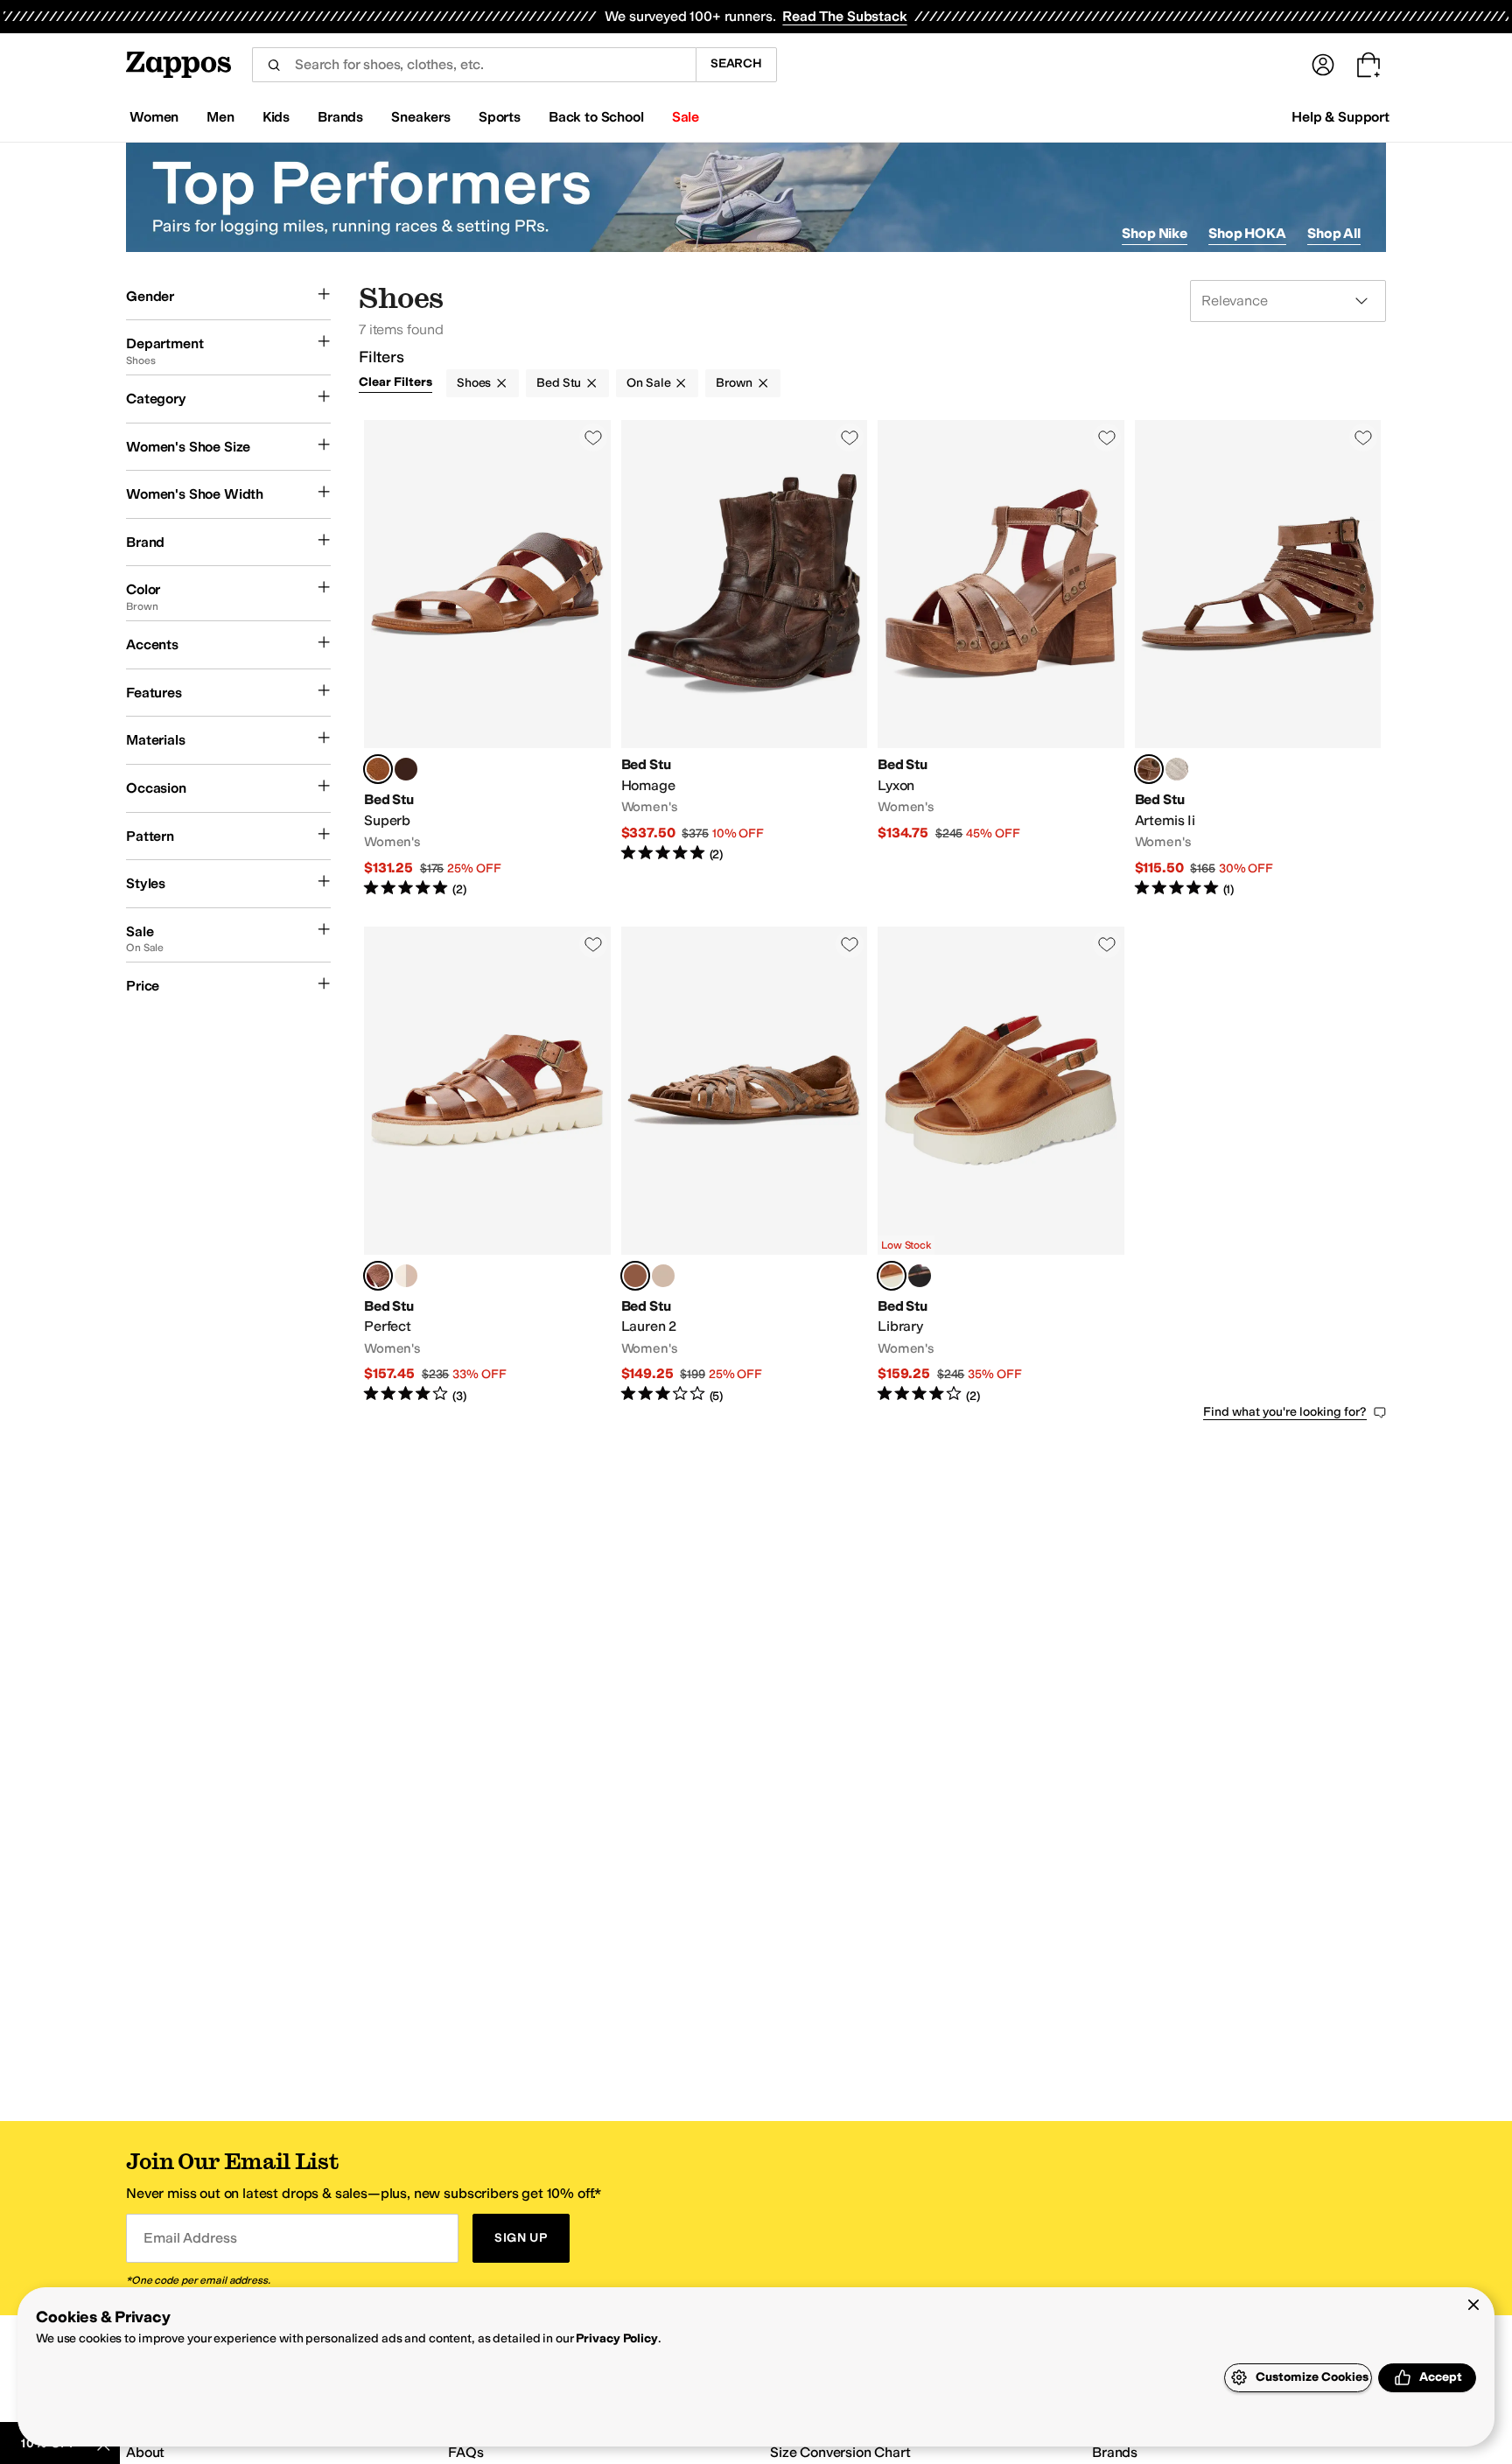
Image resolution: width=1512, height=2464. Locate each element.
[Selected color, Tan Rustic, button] (1149, 769)
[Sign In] (1323, 65)
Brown (734, 383)
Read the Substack (844, 16)
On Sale (648, 383)
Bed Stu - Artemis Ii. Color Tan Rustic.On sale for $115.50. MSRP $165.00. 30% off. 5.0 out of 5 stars (1258, 659)
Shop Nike (1155, 233)
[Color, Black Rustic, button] (920, 1276)
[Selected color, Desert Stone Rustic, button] (635, 1276)
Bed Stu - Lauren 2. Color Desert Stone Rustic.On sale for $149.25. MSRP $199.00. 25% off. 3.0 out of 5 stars (745, 1166)
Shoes (474, 383)
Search (736, 63)
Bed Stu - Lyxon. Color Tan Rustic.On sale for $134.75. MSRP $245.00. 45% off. (1001, 659)
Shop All (1334, 233)
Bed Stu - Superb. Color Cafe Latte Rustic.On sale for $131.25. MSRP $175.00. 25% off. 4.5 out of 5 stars (487, 659)
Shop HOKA (1247, 233)
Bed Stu (559, 383)
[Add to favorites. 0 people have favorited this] (593, 437)
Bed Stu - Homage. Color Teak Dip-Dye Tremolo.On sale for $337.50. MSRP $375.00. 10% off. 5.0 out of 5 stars (745, 659)
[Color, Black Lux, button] (406, 769)
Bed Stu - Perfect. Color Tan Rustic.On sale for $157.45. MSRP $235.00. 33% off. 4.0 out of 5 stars (487, 1166)
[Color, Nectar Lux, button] (1177, 769)
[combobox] (474, 65)
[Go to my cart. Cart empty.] (1368, 65)
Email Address (190, 2238)
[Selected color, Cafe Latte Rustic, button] (378, 769)
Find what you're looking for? (1285, 1412)
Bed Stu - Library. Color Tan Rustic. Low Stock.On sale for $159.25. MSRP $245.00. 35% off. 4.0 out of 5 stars (1001, 1166)
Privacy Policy (616, 2338)
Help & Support (1340, 117)
